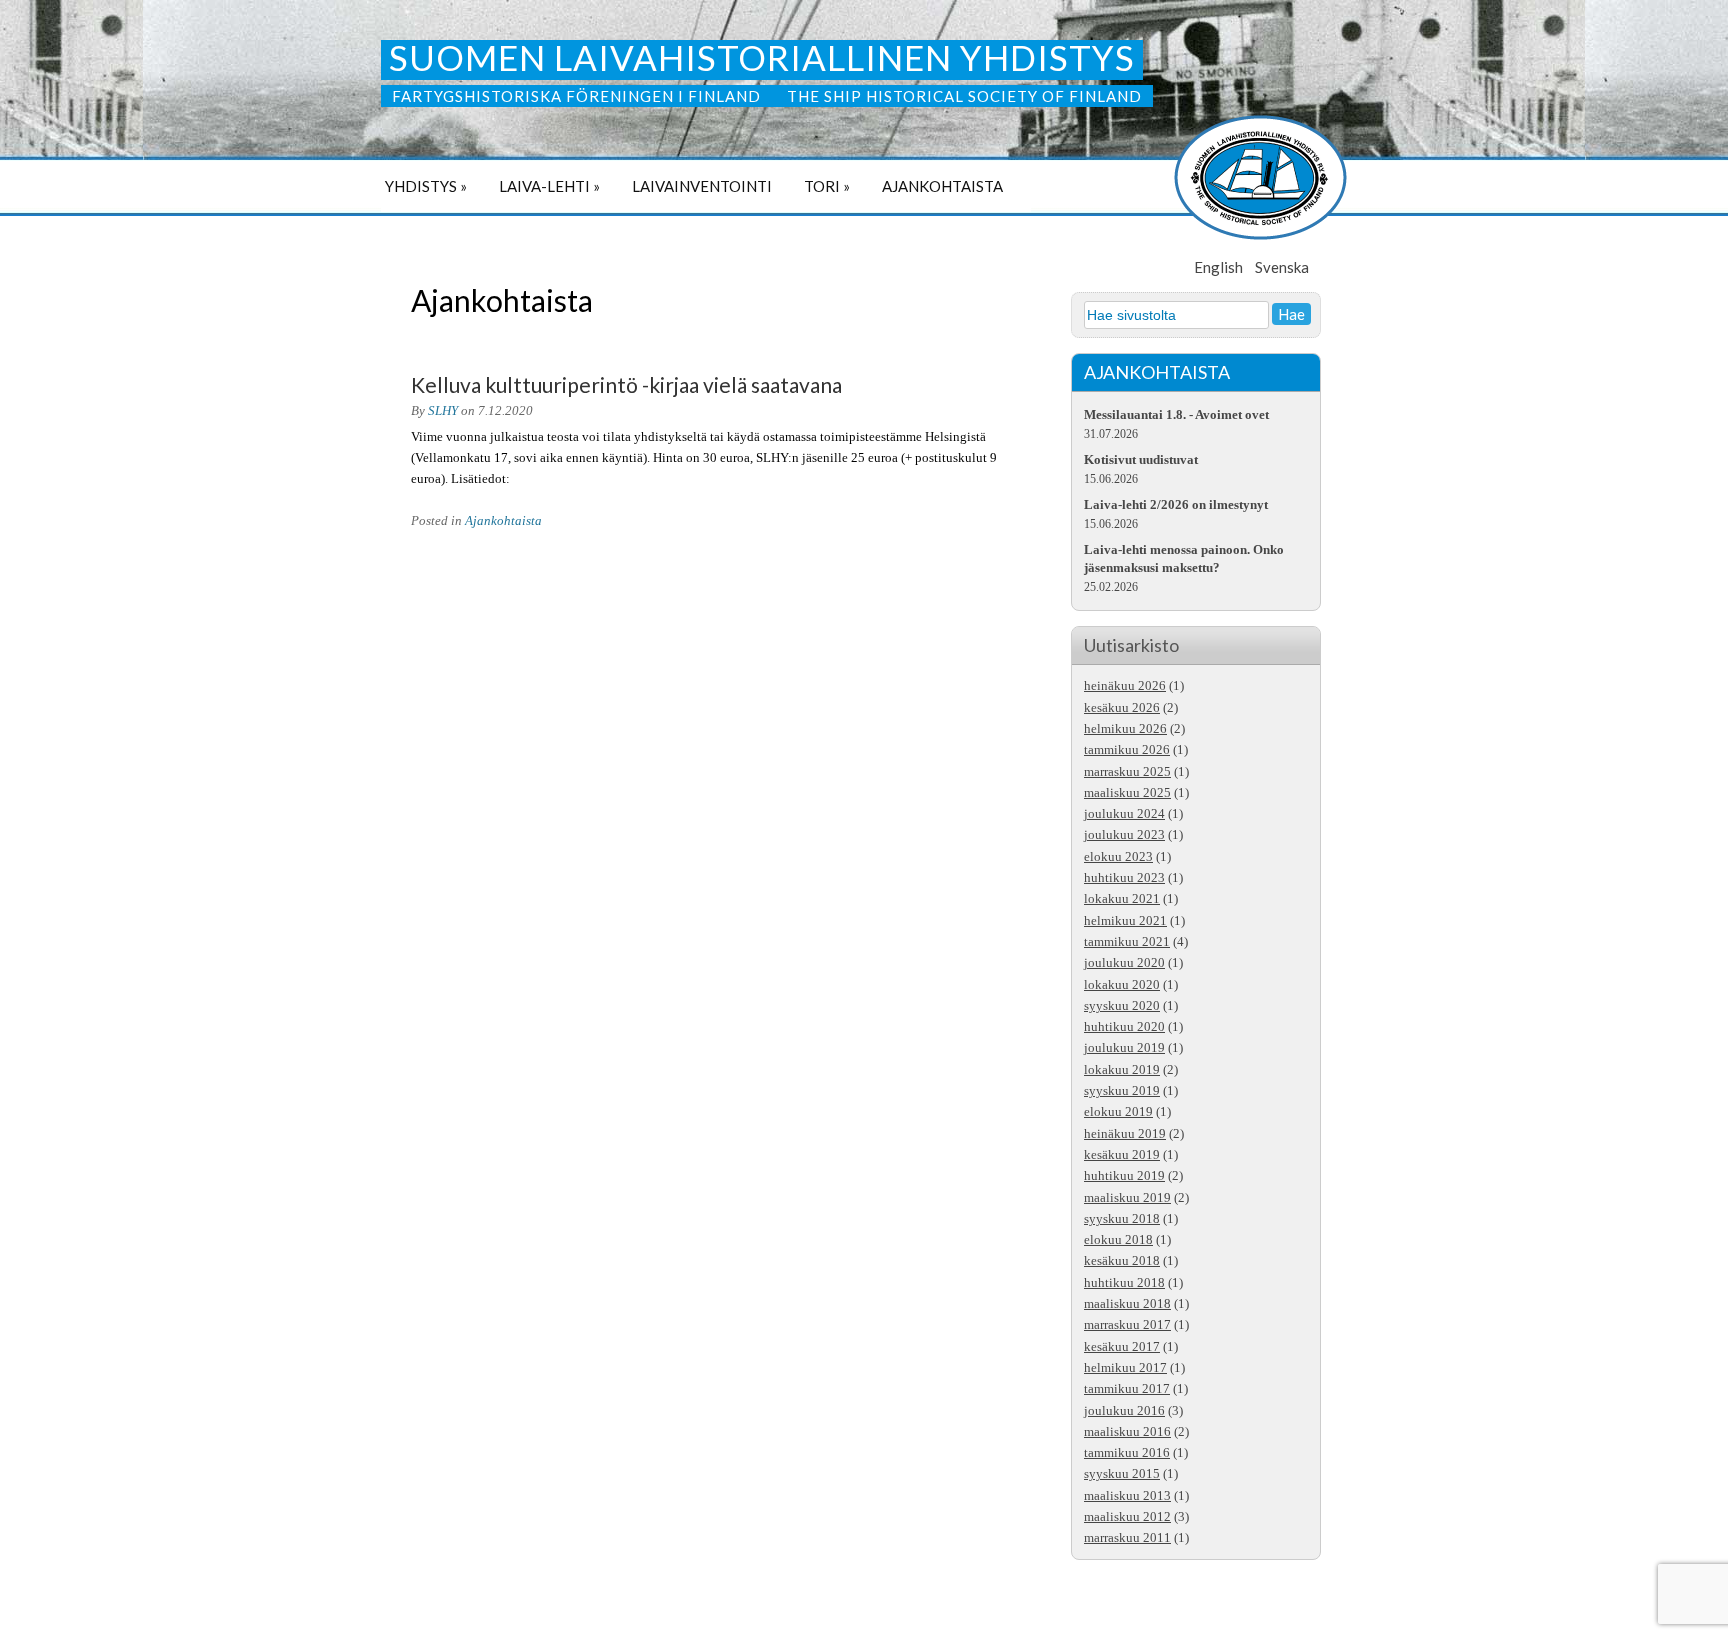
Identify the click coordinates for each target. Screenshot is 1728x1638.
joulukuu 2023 (1124, 835)
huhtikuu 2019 (1124, 1176)
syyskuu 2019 (1122, 1091)
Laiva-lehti (549, 186)
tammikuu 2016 (1127, 1453)
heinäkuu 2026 (1125, 686)
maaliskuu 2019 (1127, 1198)
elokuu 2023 (1118, 857)
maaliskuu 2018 (1127, 1304)
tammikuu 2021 (1127, 942)
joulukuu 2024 (1124, 814)
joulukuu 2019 (1124, 1048)
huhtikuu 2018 (1124, 1283)
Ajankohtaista (942, 186)
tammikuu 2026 (1127, 750)
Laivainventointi (702, 186)
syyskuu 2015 (1122, 1474)
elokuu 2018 (1118, 1240)
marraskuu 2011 (1127, 1538)
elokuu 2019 (1118, 1112)
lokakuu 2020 (1122, 985)
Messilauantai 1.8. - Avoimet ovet (1176, 414)
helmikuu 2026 (1125, 729)
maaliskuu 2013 (1127, 1496)
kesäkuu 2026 (1122, 708)
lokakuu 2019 (1122, 1070)
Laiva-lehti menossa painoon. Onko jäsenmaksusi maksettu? (1184, 558)
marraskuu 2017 (1127, 1325)
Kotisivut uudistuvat (1141, 459)
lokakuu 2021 (1122, 899)
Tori (827, 186)
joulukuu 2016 (1124, 1411)
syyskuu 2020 (1122, 1006)
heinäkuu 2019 (1125, 1134)
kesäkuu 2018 (1122, 1261)
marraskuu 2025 (1127, 772)
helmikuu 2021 (1125, 921)
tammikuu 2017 (1127, 1389)
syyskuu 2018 (1122, 1219)
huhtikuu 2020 (1124, 1027)
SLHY (443, 411)
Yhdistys (426, 186)
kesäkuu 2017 (1122, 1347)
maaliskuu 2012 (1127, 1517)
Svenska (1282, 267)
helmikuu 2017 (1125, 1368)
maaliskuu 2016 (1127, 1432)
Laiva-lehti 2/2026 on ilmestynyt (1176, 504)
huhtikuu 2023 (1124, 878)
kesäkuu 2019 (1122, 1155)
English (1218, 267)
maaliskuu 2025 (1127, 793)
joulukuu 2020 (1124, 963)
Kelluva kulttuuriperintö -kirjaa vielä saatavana (626, 384)
